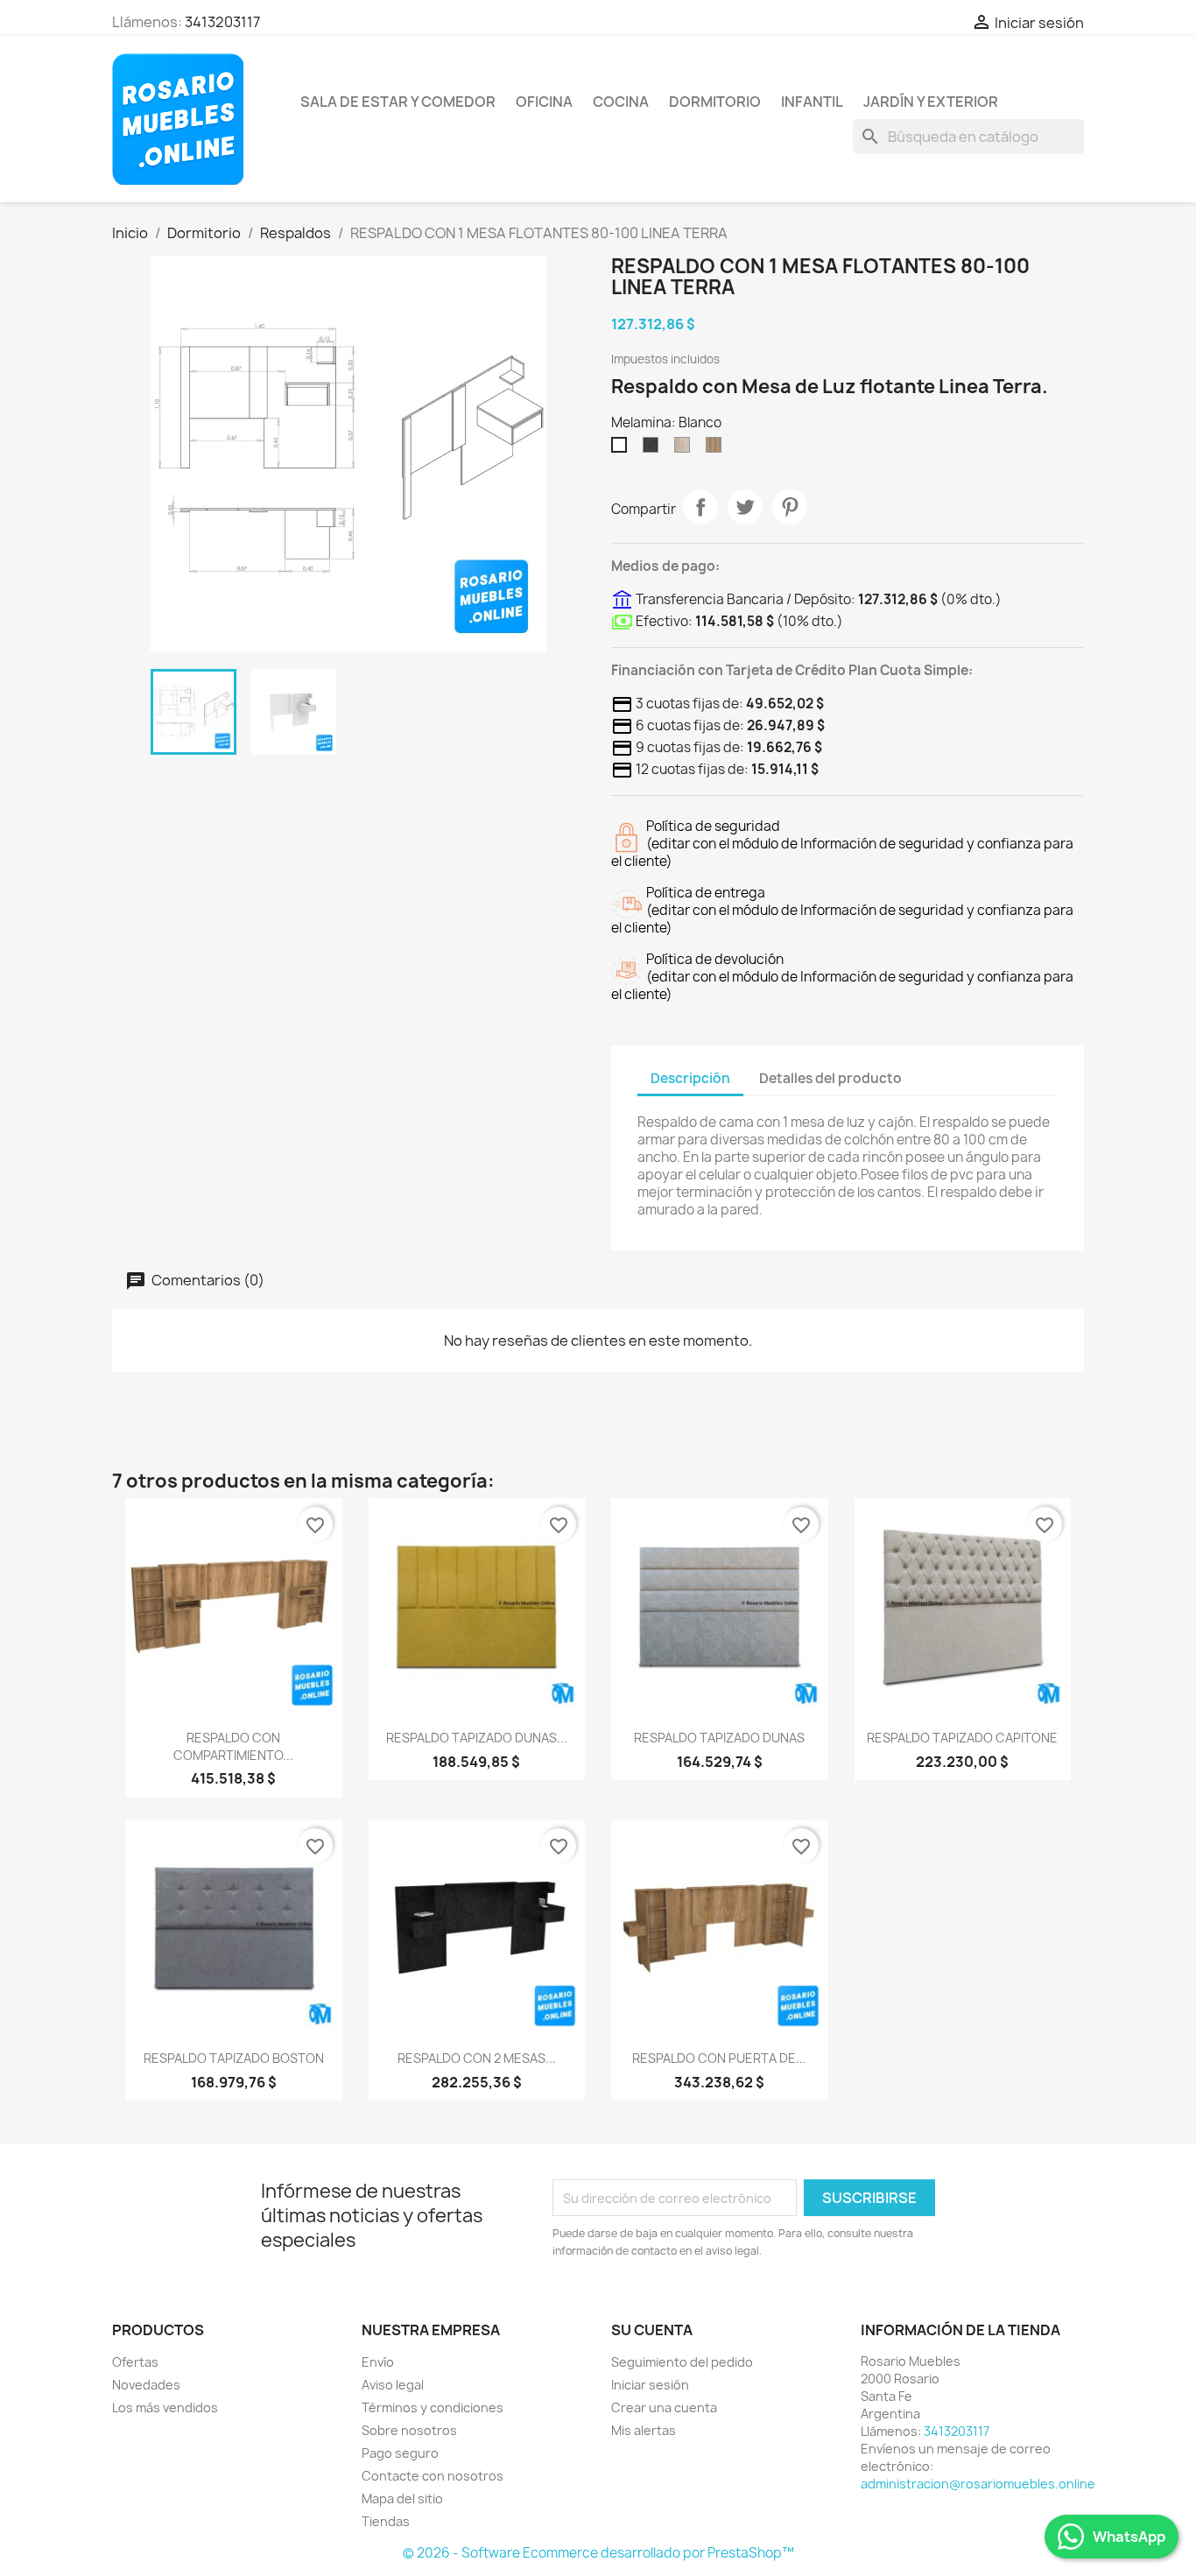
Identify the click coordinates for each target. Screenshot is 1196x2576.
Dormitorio (715, 102)
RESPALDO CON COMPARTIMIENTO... (233, 1746)
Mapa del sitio (402, 2499)
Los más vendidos (165, 2407)
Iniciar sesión (650, 2385)
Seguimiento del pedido (682, 2362)
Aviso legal (393, 2385)
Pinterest (790, 507)
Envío (378, 2362)
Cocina (621, 102)
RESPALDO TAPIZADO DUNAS (719, 1738)
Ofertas (135, 2362)
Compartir (700, 507)
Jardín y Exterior (931, 102)
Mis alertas (644, 2430)
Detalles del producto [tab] (830, 1078)
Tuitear (745, 507)
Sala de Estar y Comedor (398, 102)
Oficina (544, 102)
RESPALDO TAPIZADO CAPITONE (962, 1738)
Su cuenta (652, 2330)
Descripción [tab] (690, 1078)
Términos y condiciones (433, 2407)
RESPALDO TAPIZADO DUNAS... (477, 1738)
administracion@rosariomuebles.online (978, 2484)
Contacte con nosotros (433, 2476)
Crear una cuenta (664, 2407)
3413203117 (222, 22)
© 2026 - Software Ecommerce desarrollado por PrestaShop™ (598, 2553)
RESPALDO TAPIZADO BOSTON (234, 2058)
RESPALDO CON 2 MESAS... (477, 2058)
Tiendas (386, 2521)
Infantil (812, 102)
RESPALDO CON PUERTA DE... (719, 2058)
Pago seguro (400, 2453)
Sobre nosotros (409, 2430)
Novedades (146, 2385)
